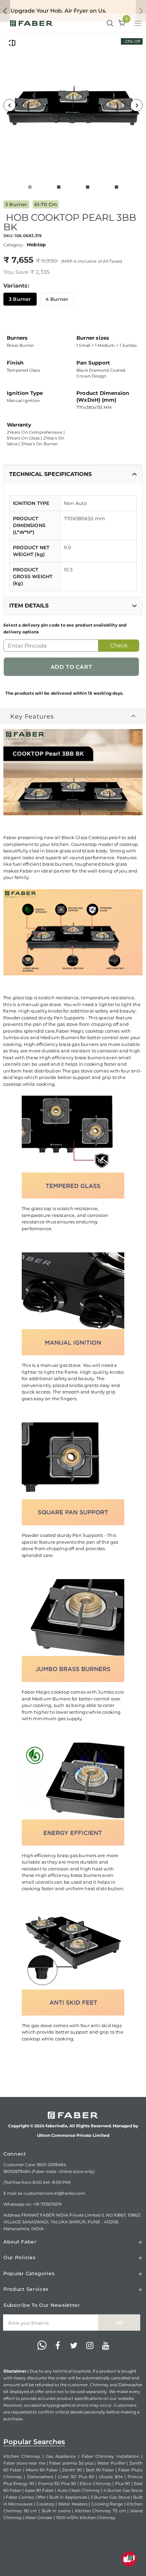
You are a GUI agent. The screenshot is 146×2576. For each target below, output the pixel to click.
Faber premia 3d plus (71, 2463)
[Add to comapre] (12, 43)
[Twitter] (74, 2346)
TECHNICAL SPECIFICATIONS (50, 474)
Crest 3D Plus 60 (76, 2477)
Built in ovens (56, 2511)
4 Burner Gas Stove (123, 2490)
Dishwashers (40, 2477)
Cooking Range (107, 2504)
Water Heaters (73, 2504)
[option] (73, 105)
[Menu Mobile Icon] (139, 24)
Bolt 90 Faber (100, 2470)
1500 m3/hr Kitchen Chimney (86, 2518)
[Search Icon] (110, 24)
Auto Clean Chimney (79, 2490)
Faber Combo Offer (26, 2497)
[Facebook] (58, 2346)
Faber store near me (24, 2463)
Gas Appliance (61, 2456)
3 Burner (20, 299)
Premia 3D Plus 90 (57, 2484)
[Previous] (10, 105)
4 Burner (57, 299)
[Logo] (31, 23)
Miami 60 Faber (42, 2470)
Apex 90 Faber (39, 2490)
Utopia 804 (111, 2477)
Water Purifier (111, 2463)
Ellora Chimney (95, 2484)
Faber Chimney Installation (110, 2456)
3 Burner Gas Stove (110, 2497)
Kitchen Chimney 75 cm (101, 2511)
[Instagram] (90, 2346)
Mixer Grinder (39, 2518)
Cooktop (45, 2504)
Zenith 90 (72, 2470)
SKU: (8, 236)
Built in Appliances (68, 2497)
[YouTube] (106, 2346)
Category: (14, 245)
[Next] (136, 105)
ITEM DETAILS (29, 606)
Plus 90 (123, 2484)
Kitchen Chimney (22, 2456)
